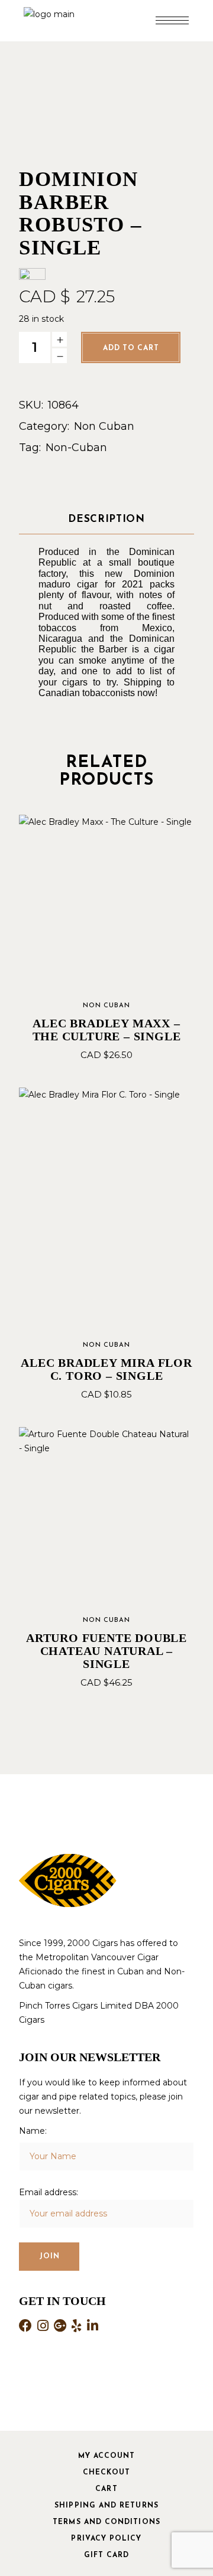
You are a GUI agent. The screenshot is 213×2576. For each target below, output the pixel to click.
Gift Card (107, 2555)
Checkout (106, 2473)
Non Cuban (104, 426)
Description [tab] (106, 519)
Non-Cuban (76, 448)
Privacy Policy (106, 2539)
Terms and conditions (106, 2522)
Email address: (49, 2192)
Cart (106, 2489)
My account (107, 2456)
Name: (33, 2131)
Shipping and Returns (106, 2506)
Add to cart (131, 348)
